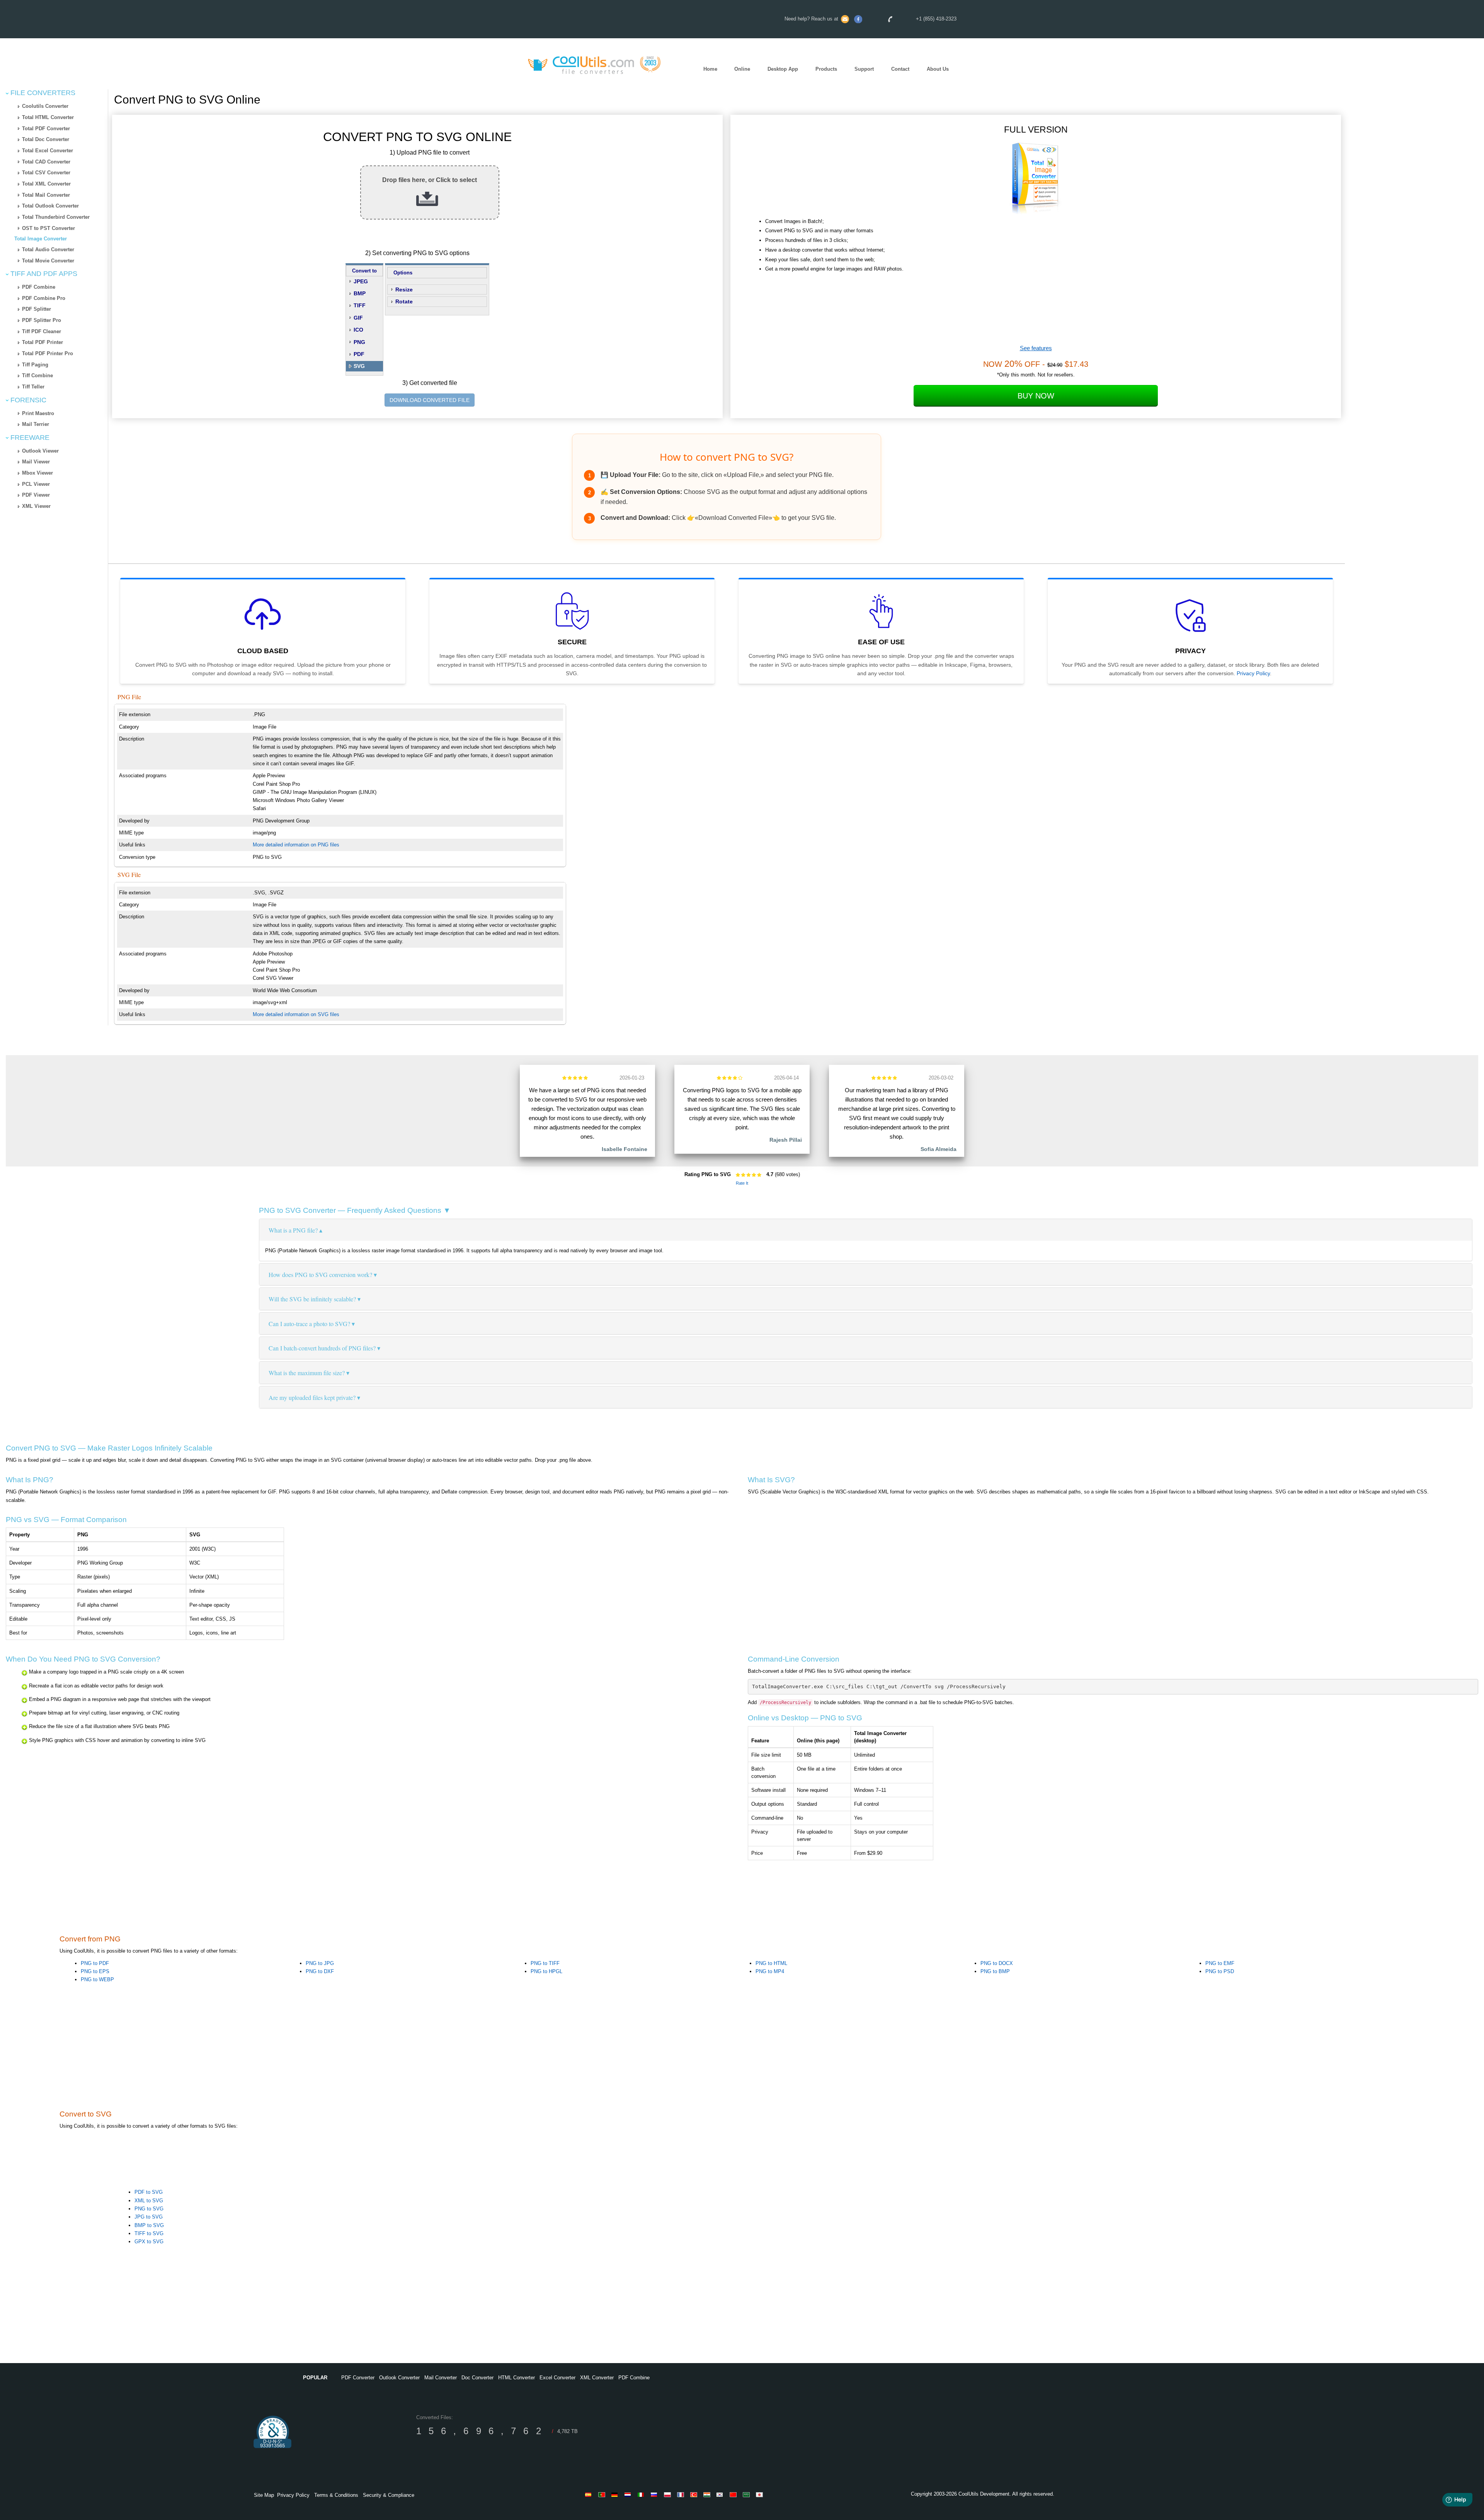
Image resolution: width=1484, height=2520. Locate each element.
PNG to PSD (1220, 1971)
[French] (682, 2494)
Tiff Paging (35, 365)
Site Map (264, 2495)
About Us (938, 69)
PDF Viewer (36, 495)
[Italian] (642, 2494)
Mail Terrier (36, 424)
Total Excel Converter (48, 151)
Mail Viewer (36, 462)
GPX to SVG (149, 2242)
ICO (358, 330)
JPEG (361, 281)
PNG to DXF (320, 1971)
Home (710, 69)
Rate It (742, 1183)
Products (826, 69)
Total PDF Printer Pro (48, 353)
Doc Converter (477, 2378)
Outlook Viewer (40, 451)
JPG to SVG (149, 2217)
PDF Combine (39, 287)
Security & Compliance (389, 2495)
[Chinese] (734, 2494)
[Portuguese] (603, 2494)
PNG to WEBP (97, 1979)
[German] (616, 2494)
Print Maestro (38, 413)
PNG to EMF (1220, 1963)
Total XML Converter (46, 184)
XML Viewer (36, 506)
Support (864, 69)
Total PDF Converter (46, 129)
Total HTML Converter (48, 117)
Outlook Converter (399, 2378)
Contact (900, 69)
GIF (358, 318)
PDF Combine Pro (44, 298)
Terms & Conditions (336, 2495)
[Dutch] (629, 2494)
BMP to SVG (149, 2225)
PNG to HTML (771, 1963)
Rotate (404, 301)
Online (742, 69)
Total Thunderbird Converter (56, 217)
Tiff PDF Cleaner (42, 331)
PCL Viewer (36, 484)
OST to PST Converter (49, 228)
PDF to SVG (149, 2192)
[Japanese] (761, 2494)
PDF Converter (358, 2378)
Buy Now (1036, 396)
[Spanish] (590, 2494)
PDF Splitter (37, 309)
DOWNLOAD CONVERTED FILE (430, 400)
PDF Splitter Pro (42, 320)
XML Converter (597, 2378)
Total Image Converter (41, 239)
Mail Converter (441, 2378)
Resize (404, 289)
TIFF (360, 305)
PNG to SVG (149, 2209)
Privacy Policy (1253, 673)
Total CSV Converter (46, 173)
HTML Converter (517, 2378)
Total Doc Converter (46, 139)
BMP (360, 293)
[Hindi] (708, 2494)
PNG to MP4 (770, 1971)
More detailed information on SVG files (296, 1014)
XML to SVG (149, 2201)
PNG (359, 342)
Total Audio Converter (48, 249)
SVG (359, 366)
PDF (359, 354)
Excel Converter (557, 2378)
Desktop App (783, 69)
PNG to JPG (320, 1963)
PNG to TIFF (545, 1963)
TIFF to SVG (149, 2233)
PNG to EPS (95, 1971)
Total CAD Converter (46, 162)
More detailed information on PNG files (296, 845)
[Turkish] (695, 2494)
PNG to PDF (95, 1963)
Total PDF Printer (43, 342)
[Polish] (669, 2494)
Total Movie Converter (48, 261)
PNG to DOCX (997, 1963)
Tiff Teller (33, 387)
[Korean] (721, 2494)
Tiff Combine (37, 375)
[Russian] (655, 2494)
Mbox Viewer (37, 473)
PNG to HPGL (546, 1971)
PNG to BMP (995, 1971)
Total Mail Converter (46, 195)
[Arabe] (747, 2494)
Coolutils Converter (45, 106)
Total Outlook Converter (50, 206)
